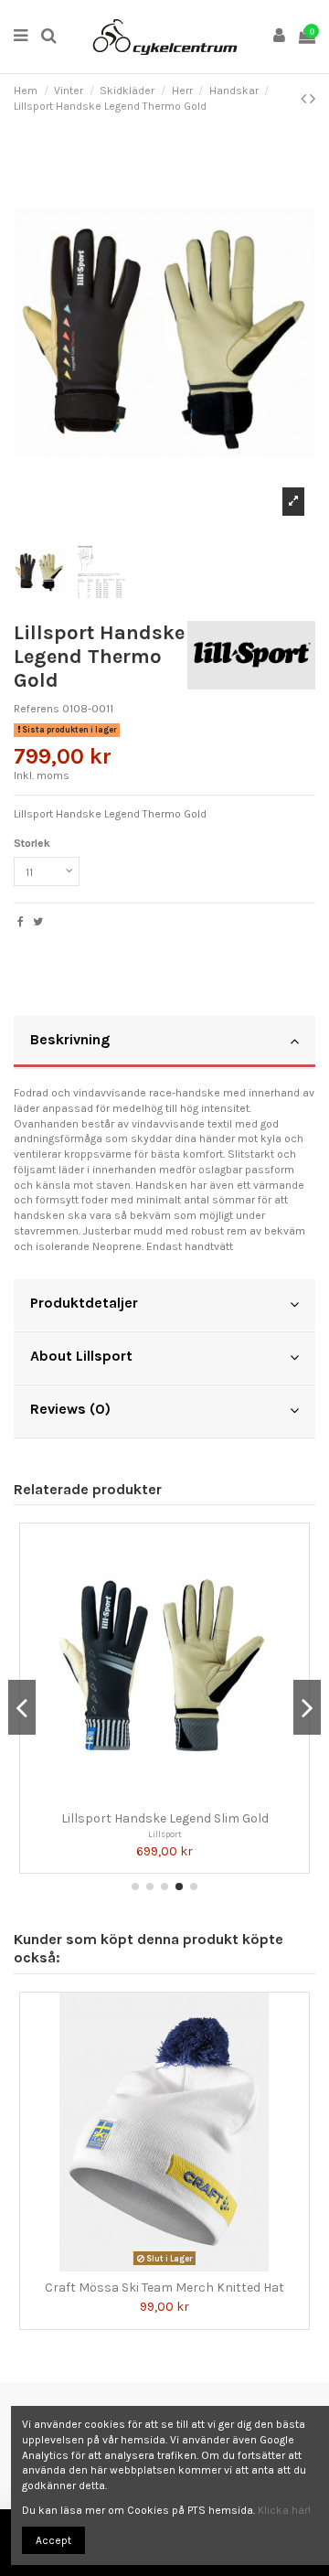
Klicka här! (284, 2510)
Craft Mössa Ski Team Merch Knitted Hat (164, 2287)
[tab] (164, 1042)
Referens (37, 709)
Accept (53, 2540)
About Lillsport (81, 1356)
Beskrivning (70, 1039)
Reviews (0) (70, 1409)
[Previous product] (305, 99)
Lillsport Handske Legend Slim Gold (165, 1818)
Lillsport (165, 1834)
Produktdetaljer (84, 1303)
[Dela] (21, 922)
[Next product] (313, 99)
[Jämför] (154, 1797)
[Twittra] (38, 922)
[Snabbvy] (175, 1797)
